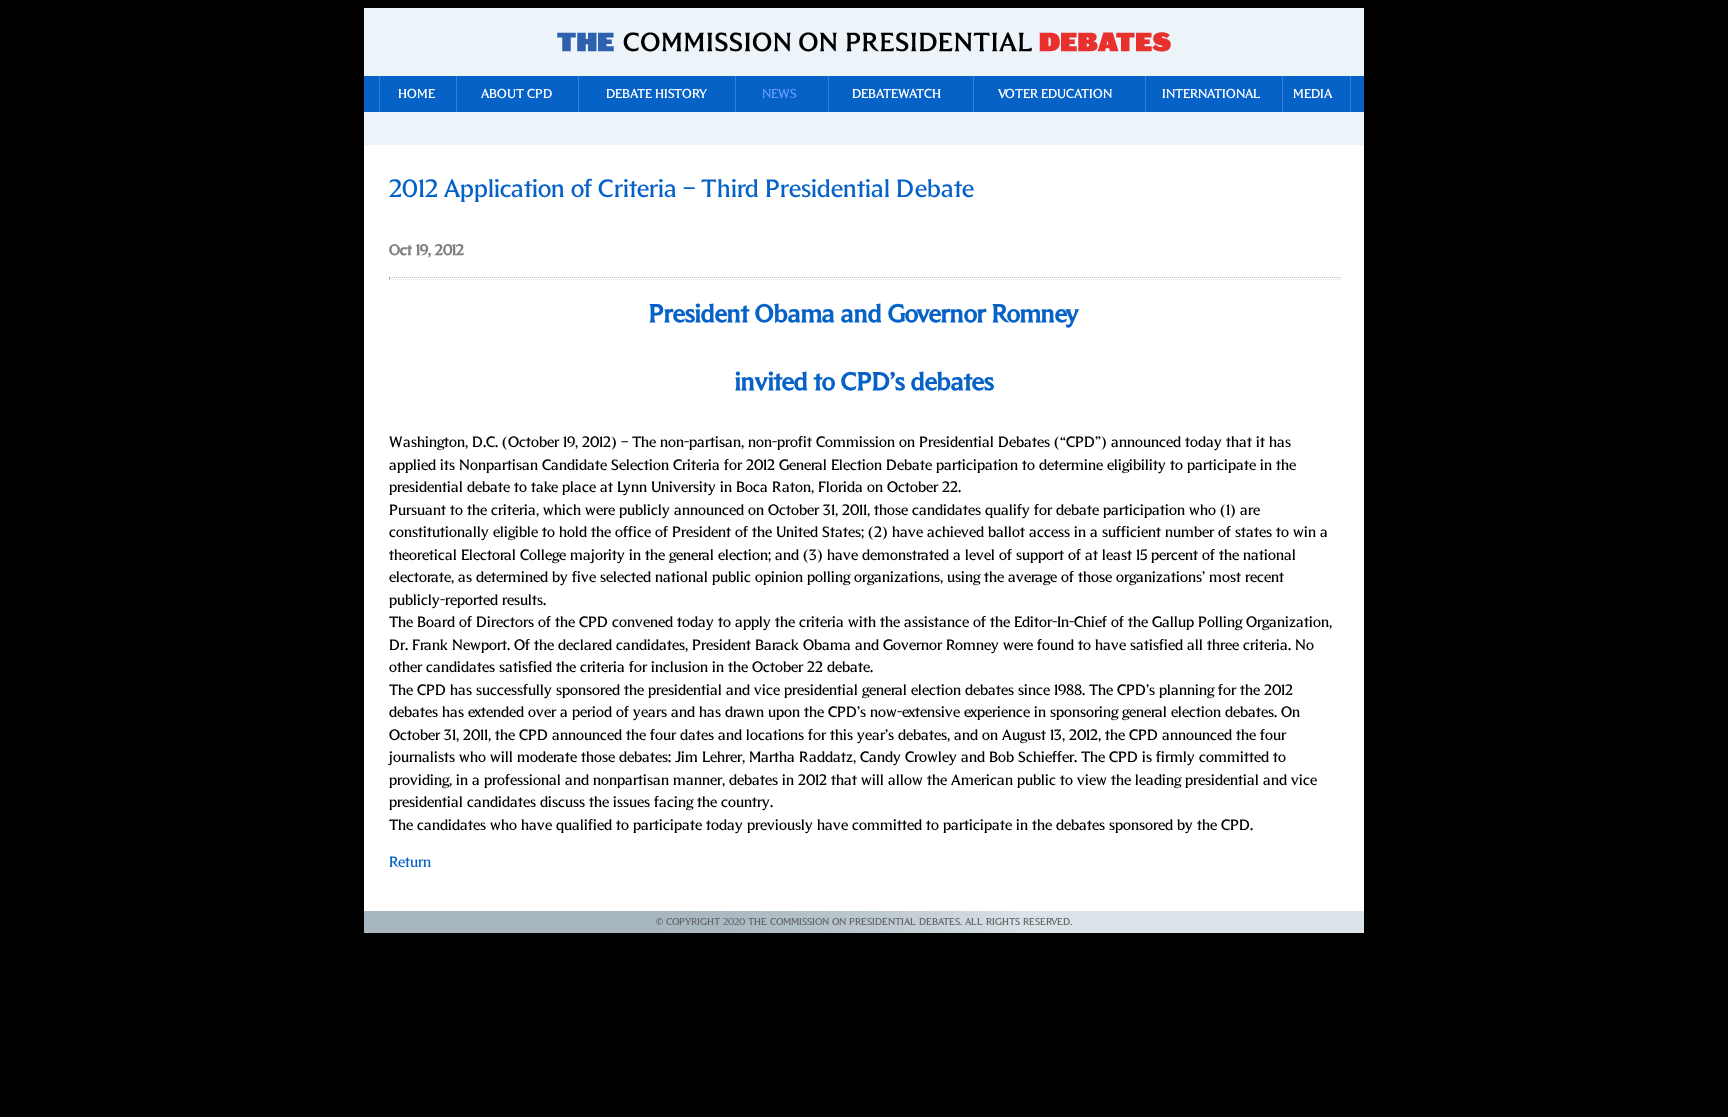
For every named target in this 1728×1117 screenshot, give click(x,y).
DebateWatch (896, 94)
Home (416, 94)
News (779, 94)
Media (1312, 94)
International (1211, 94)
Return (410, 862)
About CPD (516, 94)
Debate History (656, 94)
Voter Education (1055, 94)
